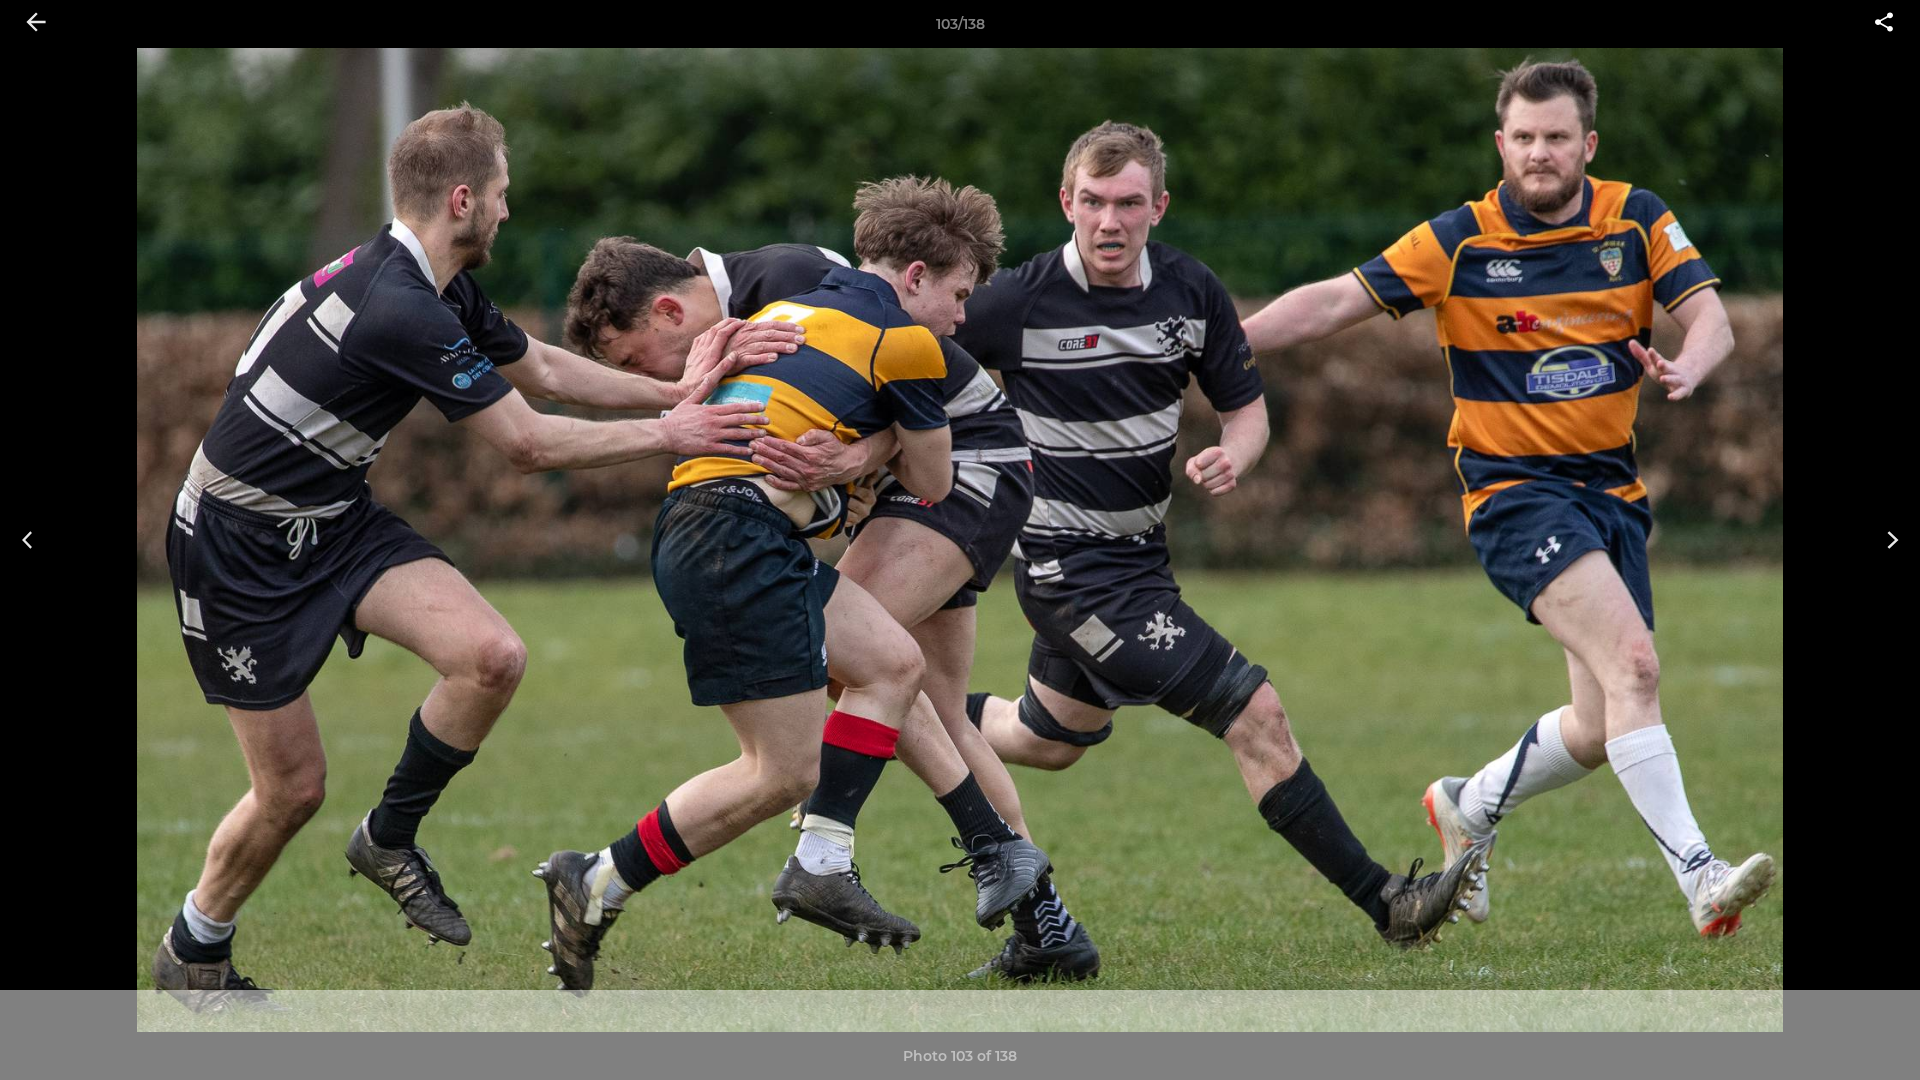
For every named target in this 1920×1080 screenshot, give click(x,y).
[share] (1884, 24)
